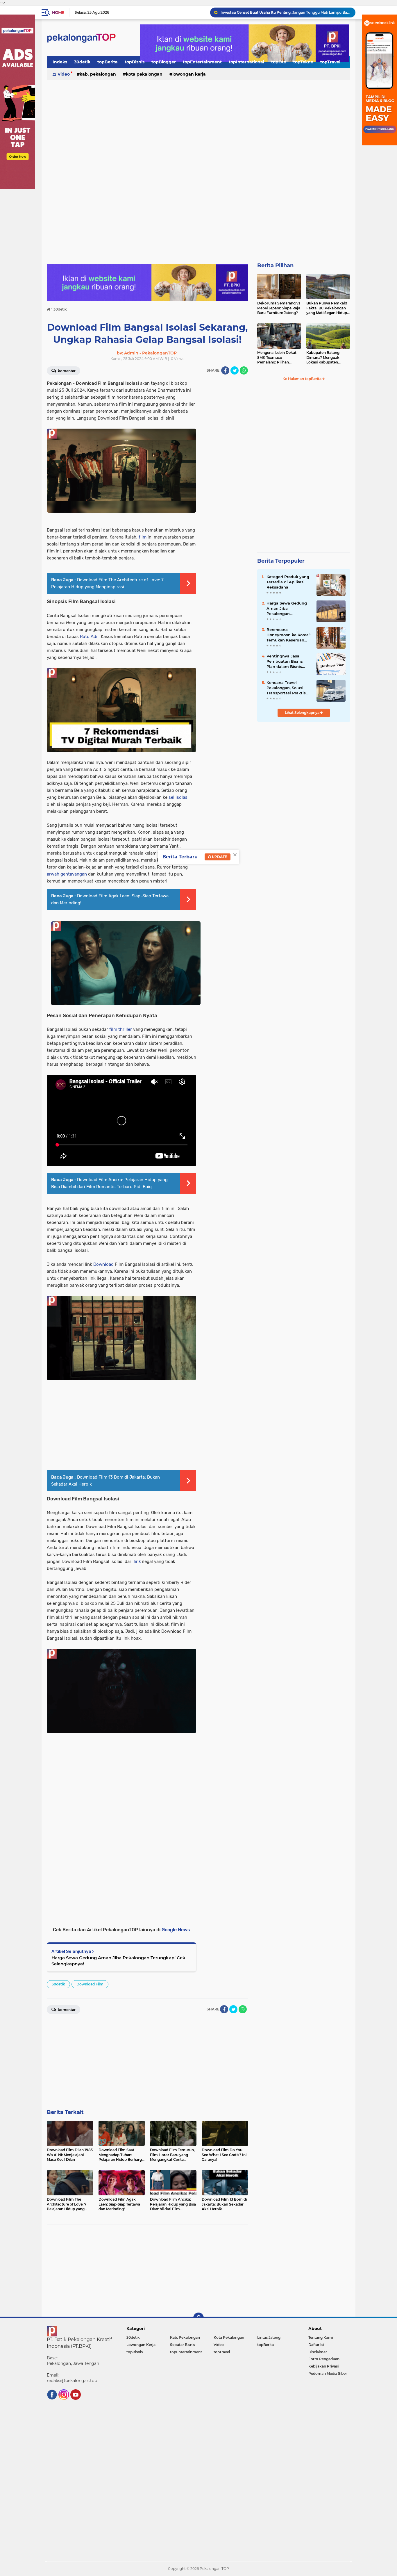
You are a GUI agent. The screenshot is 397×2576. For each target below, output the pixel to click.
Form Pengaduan (324, 2359)
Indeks (60, 62)
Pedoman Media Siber (328, 2373)
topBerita (108, 62)
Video (64, 74)
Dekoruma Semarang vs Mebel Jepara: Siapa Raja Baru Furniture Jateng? (279, 308)
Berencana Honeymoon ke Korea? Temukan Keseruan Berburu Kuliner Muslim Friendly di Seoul (289, 635)
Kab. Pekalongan (98, 74)
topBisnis (135, 62)
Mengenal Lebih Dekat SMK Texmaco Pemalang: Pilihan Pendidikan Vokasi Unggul (277, 358)
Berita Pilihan (275, 265)
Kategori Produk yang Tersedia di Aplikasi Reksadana (288, 582)
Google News (176, 1930)
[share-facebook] (225, 370)
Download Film (90, 1984)
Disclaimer (318, 2352)
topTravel (330, 62)
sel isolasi (179, 797)
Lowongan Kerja (189, 74)
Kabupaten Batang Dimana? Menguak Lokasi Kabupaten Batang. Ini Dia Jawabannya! (323, 358)
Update (219, 857)
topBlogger (164, 62)
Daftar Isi (316, 2345)
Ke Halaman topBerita (302, 379)
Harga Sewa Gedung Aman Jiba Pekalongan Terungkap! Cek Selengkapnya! (118, 1961)
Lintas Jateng (269, 2337)
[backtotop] (199, 2318)
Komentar (66, 371)
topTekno (303, 62)
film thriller (121, 1029)
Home (58, 13)
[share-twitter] (235, 370)
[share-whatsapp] (244, 370)
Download (103, 1264)
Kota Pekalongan (144, 74)
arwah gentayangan (67, 874)
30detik (82, 62)
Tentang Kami (321, 2337)
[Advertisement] (199, 126)
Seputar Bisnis (183, 2345)
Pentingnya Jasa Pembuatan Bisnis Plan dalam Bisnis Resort (285, 662)
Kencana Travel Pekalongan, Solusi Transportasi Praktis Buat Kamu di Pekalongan (286, 688)
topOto (279, 62)
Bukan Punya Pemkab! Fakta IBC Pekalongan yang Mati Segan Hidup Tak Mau (327, 308)
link (137, 1561)
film (143, 537)
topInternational (246, 62)
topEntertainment (202, 62)
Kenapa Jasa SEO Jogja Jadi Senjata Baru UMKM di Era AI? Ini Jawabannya (285, 12)
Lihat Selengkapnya (303, 713)
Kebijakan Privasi (323, 2366)
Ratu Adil (89, 637)
